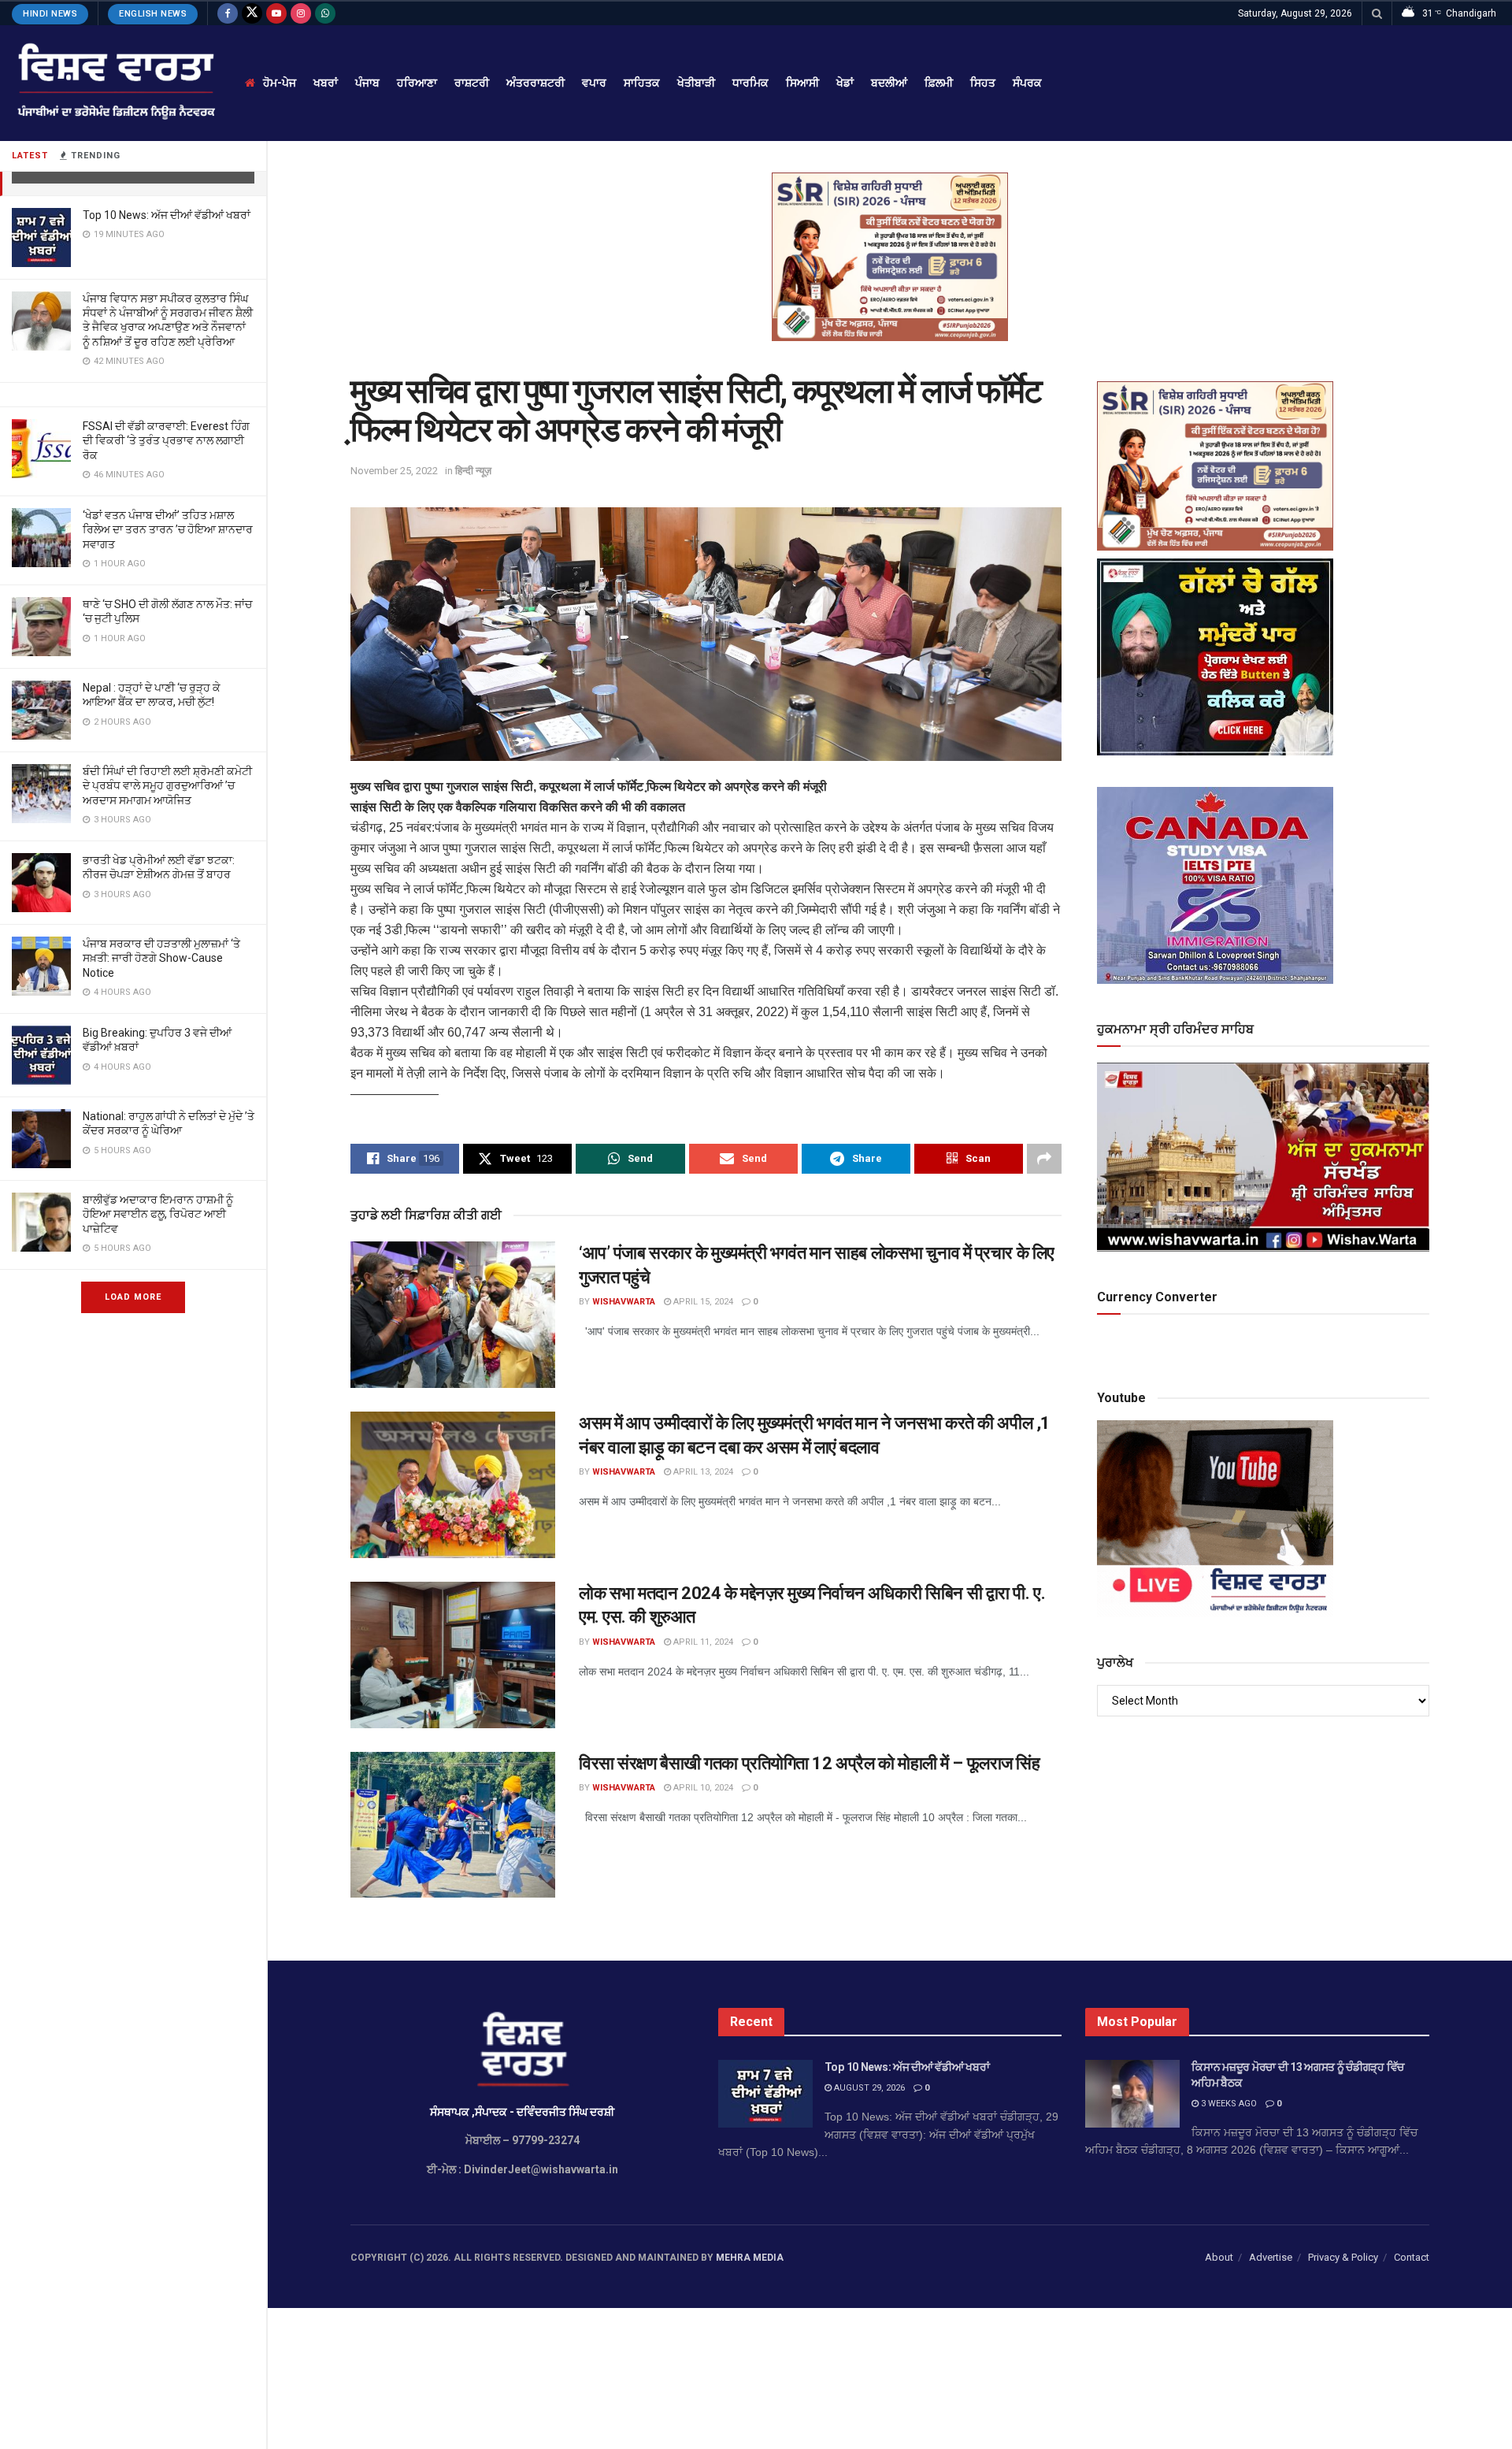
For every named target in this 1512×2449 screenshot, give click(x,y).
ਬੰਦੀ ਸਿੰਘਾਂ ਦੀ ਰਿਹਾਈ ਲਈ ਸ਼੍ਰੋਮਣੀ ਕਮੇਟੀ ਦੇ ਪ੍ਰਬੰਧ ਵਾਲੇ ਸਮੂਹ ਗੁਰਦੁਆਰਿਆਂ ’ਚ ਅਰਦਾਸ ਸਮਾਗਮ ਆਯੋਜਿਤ (167, 785)
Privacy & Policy (1343, 2257)
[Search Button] (1377, 13)
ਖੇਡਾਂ (845, 83)
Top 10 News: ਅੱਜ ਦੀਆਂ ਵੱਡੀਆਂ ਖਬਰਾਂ (167, 215)
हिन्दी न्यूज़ (473, 471)
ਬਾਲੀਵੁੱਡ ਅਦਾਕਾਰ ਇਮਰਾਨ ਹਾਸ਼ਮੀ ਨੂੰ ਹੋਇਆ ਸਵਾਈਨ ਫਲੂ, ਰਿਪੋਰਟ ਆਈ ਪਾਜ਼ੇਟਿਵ (158, 1214)
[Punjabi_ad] (890, 256)
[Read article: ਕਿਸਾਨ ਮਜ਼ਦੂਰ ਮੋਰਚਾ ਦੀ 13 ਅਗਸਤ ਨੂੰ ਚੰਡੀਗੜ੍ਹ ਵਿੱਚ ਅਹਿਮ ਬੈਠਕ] (1132, 2094)
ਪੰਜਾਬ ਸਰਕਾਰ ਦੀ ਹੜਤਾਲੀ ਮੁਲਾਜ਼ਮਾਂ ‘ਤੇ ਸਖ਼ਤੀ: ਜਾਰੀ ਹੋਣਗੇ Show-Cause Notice (161, 958)
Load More (133, 1297)
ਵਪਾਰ (594, 83)
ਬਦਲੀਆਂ (889, 83)
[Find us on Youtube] (276, 13)
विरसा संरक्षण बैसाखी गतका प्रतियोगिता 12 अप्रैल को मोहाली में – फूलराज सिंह (809, 1763)
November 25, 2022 (394, 471)
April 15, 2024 (702, 1302)
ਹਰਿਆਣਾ (417, 83)
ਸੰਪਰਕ (1027, 83)
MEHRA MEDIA (750, 2258)
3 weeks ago (1228, 2104)
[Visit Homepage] (115, 83)
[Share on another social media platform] (1044, 1159)
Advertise (1271, 2257)
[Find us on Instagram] (301, 13)
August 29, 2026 (868, 2088)
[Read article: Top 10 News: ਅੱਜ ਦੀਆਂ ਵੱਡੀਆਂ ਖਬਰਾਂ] (765, 2094)
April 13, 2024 (702, 1472)
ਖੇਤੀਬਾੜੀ (696, 83)
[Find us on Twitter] (252, 13)
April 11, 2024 (702, 1642)
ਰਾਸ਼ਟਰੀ (472, 83)
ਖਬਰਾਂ (326, 83)
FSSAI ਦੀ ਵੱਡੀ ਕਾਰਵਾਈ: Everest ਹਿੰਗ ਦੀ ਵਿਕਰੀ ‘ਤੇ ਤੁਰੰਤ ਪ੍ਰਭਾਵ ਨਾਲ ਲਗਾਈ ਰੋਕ (166, 440)
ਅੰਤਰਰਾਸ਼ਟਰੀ (535, 83)
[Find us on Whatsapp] (325, 13)
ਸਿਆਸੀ (802, 83)
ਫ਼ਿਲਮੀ (939, 83)
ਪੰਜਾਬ (367, 83)
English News (153, 14)
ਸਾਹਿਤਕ (642, 83)
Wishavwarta (624, 1302)
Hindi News (50, 14)
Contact (1412, 2257)
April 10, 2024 (702, 1788)
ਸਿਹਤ (983, 83)
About (1219, 2257)
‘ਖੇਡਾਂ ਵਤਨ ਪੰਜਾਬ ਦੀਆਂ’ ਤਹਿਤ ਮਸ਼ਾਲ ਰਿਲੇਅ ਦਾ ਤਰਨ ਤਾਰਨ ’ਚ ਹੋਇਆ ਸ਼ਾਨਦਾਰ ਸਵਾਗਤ (168, 529)
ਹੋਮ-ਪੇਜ (280, 83)
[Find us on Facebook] (228, 13)
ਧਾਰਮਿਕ (750, 83)
